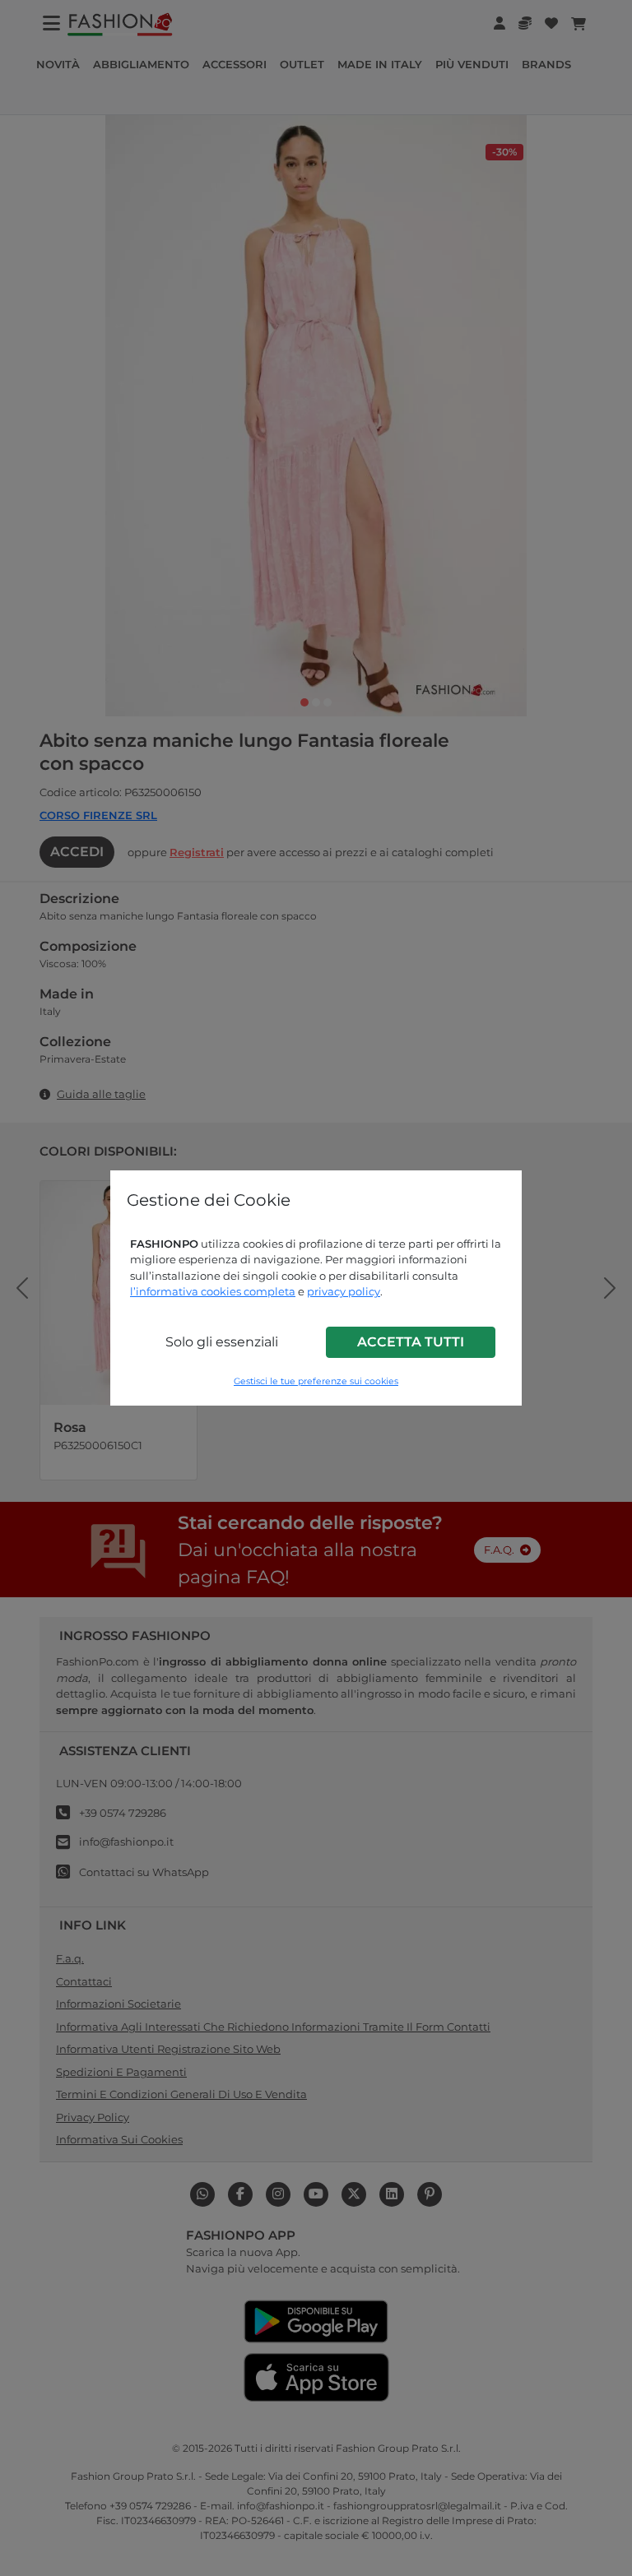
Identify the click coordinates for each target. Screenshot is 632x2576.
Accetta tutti (411, 1342)
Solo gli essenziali (222, 1342)
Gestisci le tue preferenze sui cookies (316, 1381)
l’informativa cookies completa (213, 1291)
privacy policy (344, 1291)
